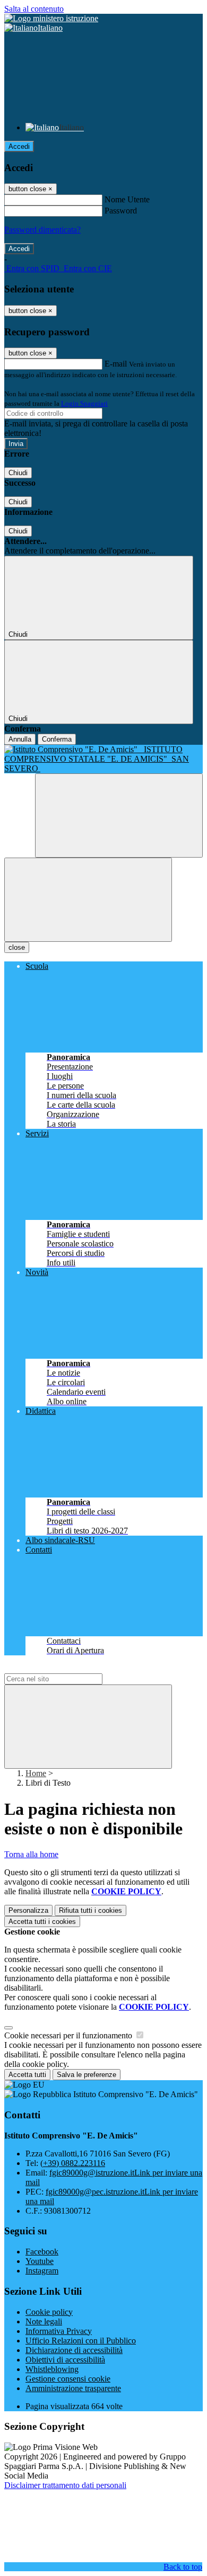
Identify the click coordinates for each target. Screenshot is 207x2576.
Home (36, 1773)
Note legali (44, 2321)
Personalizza (28, 1910)
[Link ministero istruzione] (51, 18)
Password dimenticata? (42, 230)
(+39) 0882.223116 (73, 2163)
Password (121, 211)
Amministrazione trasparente (73, 2388)
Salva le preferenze (87, 2075)
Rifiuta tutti (90, 1910)
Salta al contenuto (34, 9)
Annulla (20, 739)
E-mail (116, 364)
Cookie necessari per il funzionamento (69, 2035)
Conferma (57, 739)
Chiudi (18, 473)
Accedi (19, 146)
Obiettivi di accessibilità (65, 2360)
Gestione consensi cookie (68, 2379)
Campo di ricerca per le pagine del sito (68, 1668)
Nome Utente (127, 199)
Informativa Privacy (59, 2331)
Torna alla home (31, 1854)
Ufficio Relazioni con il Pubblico (81, 2341)
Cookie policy (49, 2312)
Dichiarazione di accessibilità (74, 2350)
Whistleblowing (52, 2369)
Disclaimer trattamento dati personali (65, 2485)
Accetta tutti (42, 1922)
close (17, 947)
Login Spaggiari (84, 403)
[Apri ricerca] (119, 815)
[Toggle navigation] (88, 900)
